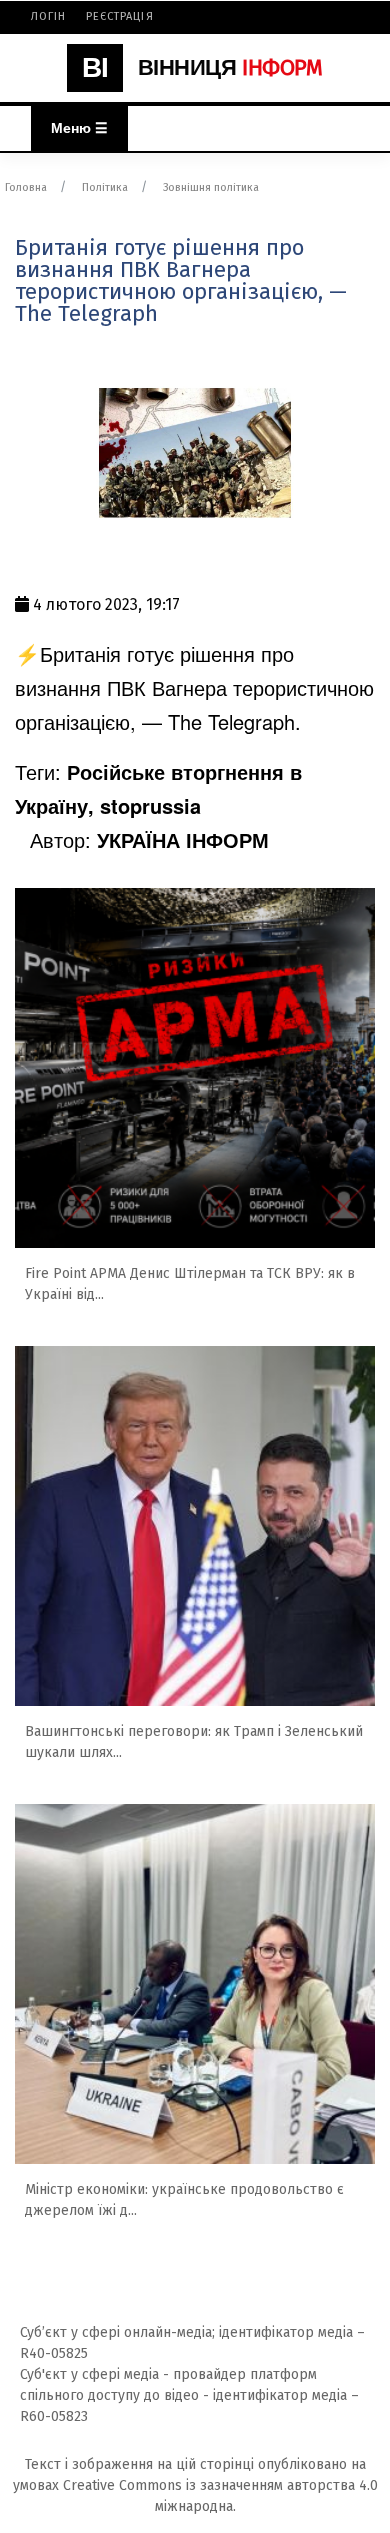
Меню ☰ (79, 128)
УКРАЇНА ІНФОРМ (183, 839)
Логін (49, 16)
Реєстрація (120, 16)
